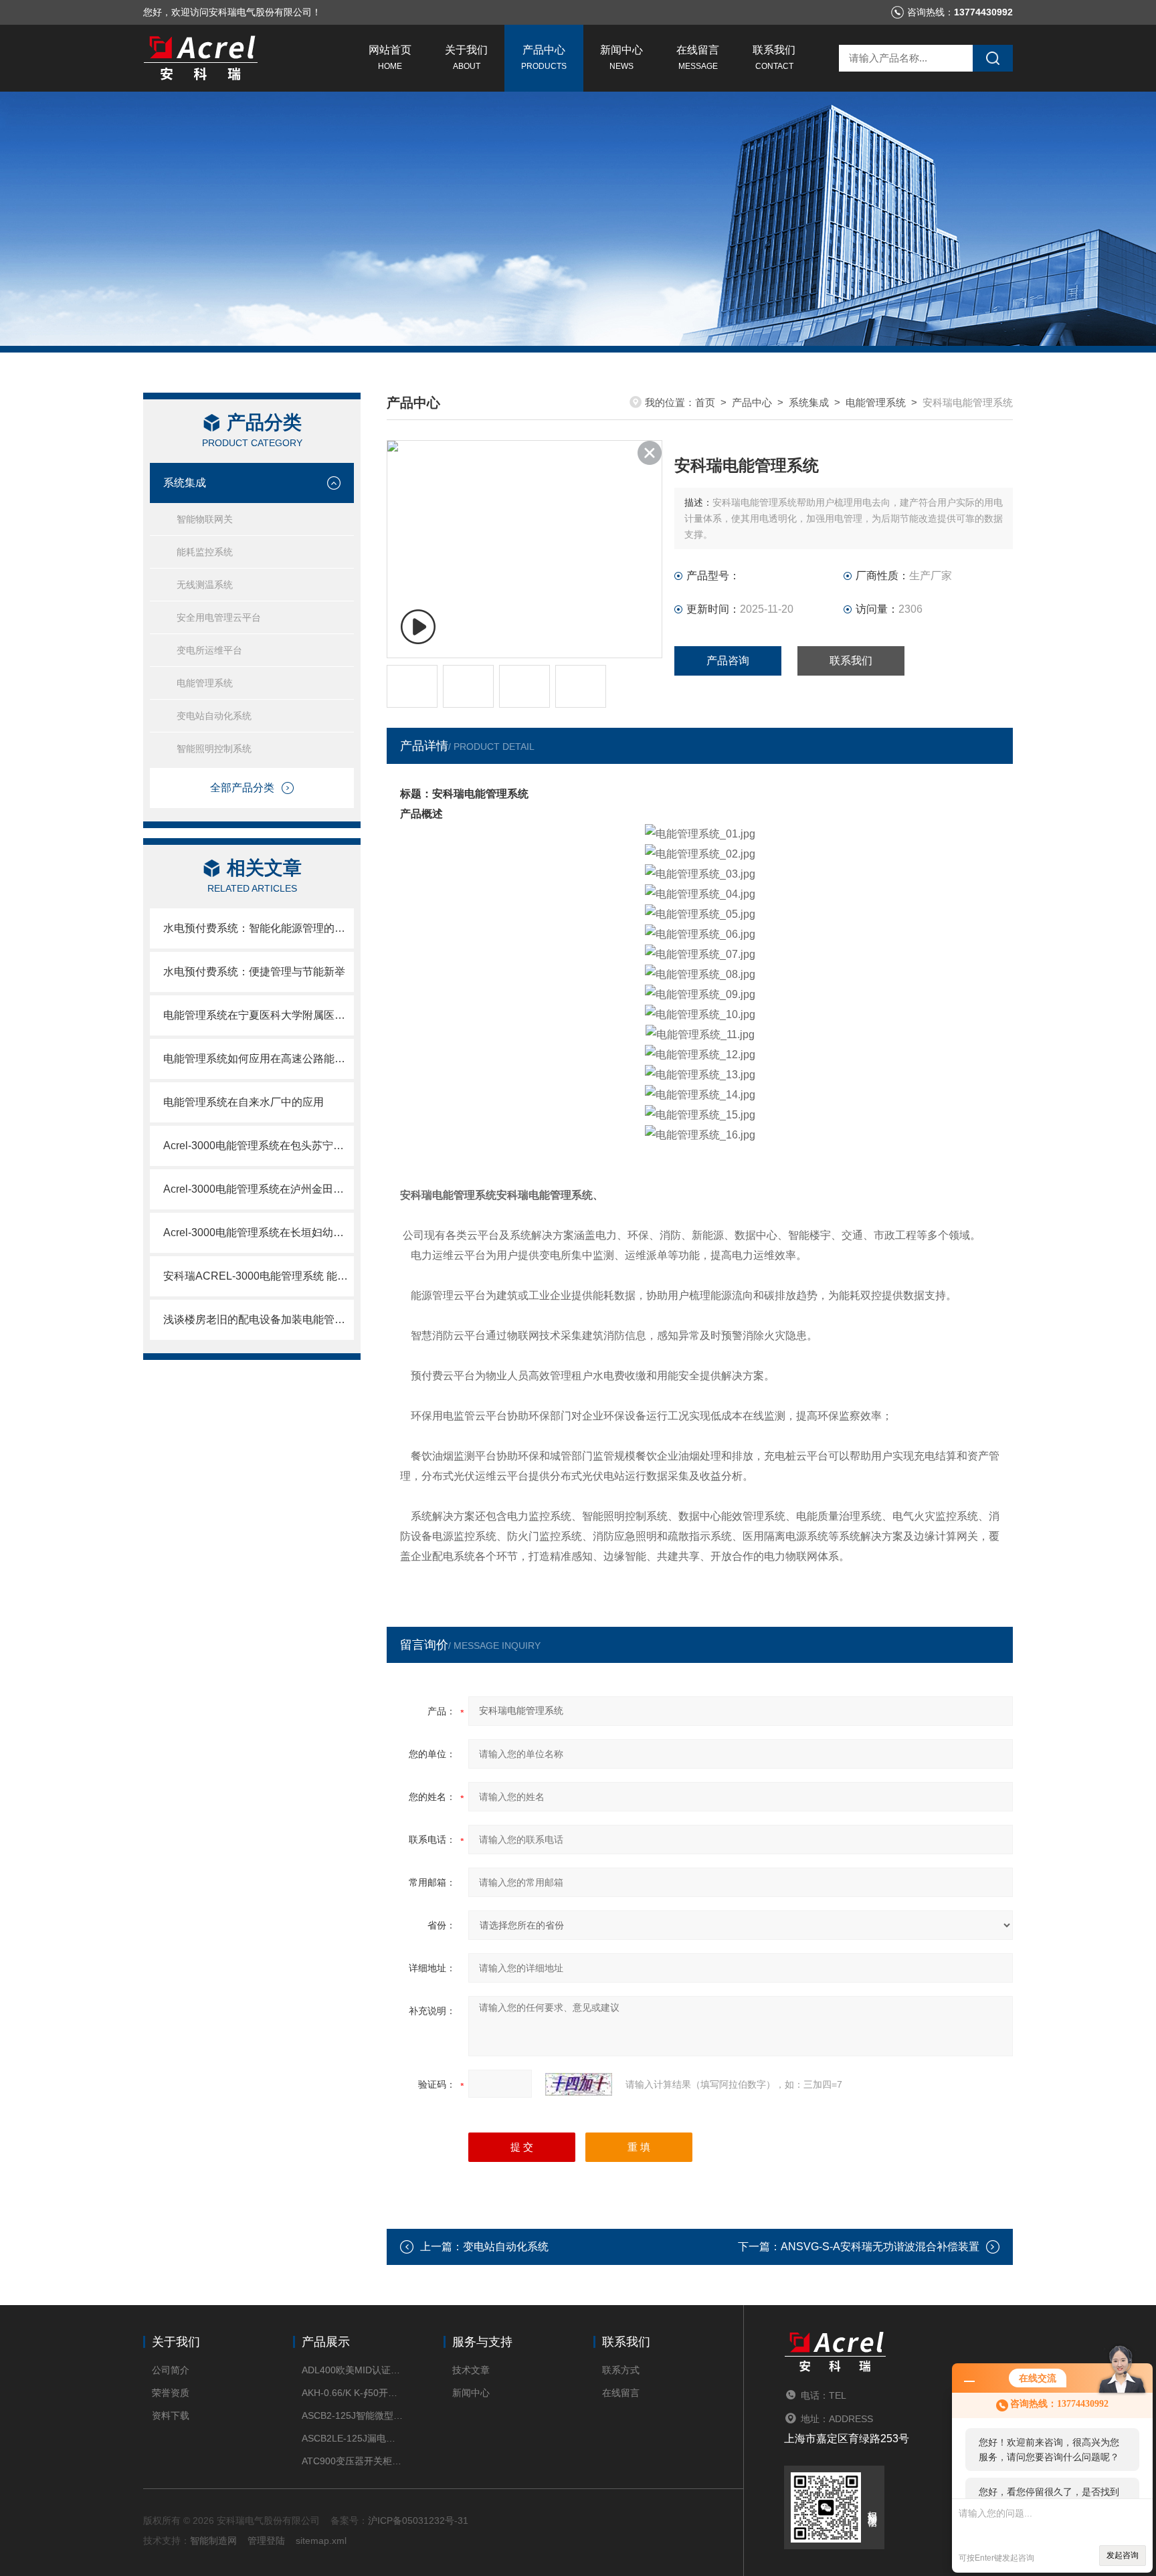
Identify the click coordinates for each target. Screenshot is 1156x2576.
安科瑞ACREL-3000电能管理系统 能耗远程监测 (259, 1276)
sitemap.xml (321, 2541)
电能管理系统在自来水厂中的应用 (244, 1102)
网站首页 (390, 58)
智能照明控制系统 (214, 749)
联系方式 (621, 2370)
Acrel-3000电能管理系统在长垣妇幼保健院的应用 (259, 1232)
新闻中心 (621, 58)
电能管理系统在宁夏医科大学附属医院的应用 (259, 1015)
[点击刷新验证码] (579, 2084)
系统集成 (185, 483)
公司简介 (171, 2370)
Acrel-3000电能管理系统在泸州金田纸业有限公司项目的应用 (259, 1189)
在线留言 (698, 58)
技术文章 (471, 2370)
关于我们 (466, 58)
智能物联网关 (205, 519)
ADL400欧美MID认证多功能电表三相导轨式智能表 (352, 2370)
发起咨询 (1123, 2555)
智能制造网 (213, 2541)
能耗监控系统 (205, 552)
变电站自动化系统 (214, 716)
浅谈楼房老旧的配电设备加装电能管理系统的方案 (259, 1319)
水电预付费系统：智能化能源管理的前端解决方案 (259, 928)
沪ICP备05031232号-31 (418, 2520)
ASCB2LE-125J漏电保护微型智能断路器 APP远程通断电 (352, 2438)
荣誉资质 (171, 2393)
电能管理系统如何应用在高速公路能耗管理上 (259, 1059)
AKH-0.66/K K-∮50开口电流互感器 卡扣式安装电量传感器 (352, 2393)
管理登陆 (266, 2541)
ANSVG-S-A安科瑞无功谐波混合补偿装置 (880, 2247)
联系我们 (774, 58)
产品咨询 (728, 661)
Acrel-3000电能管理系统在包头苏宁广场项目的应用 (259, 1146)
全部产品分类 (242, 788)
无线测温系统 (205, 585)
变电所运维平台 (209, 650)
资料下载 (171, 2415)
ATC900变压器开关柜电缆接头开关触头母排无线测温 (352, 2461)
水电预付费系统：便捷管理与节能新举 (254, 972)
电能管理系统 (205, 683)
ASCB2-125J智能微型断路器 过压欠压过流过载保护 (352, 2415)
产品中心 (544, 58)
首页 (705, 402)
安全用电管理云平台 (219, 617)
